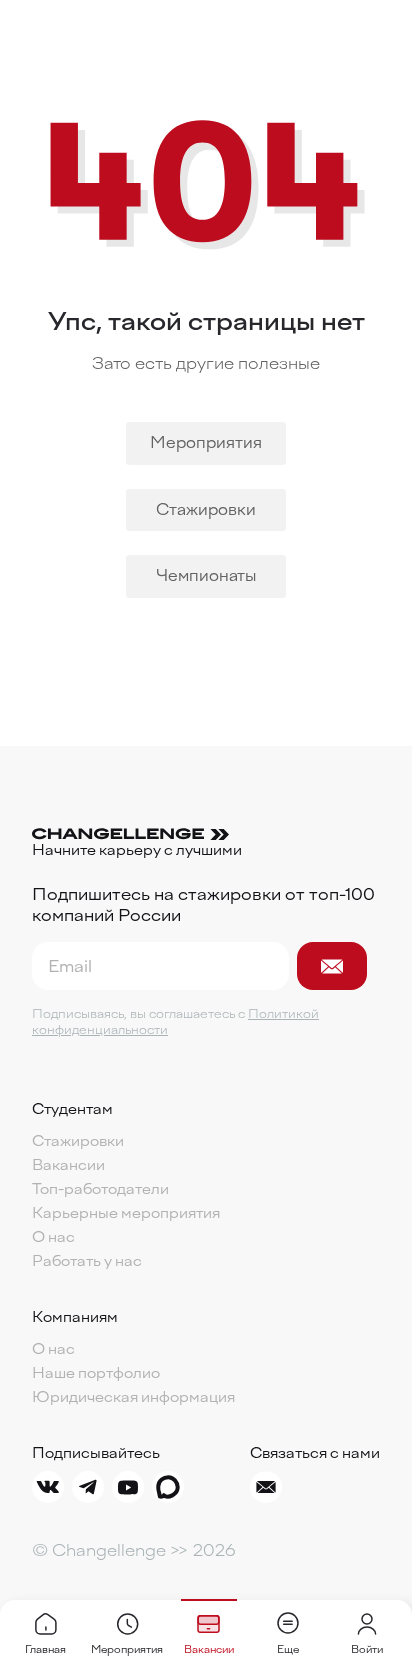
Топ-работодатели (100, 1190)
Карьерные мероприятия (126, 1214)
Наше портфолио (96, 1374)
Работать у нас (87, 1262)
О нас (53, 1238)
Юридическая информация (133, 1398)
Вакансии (68, 1166)
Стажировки (206, 510)
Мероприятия (206, 443)
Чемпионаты (206, 576)
